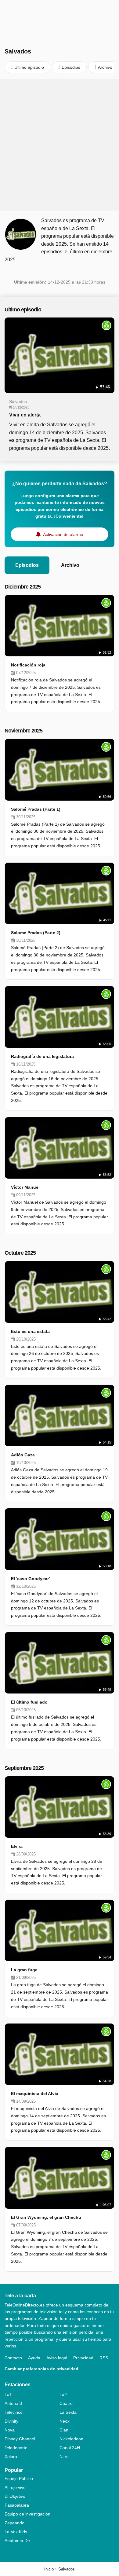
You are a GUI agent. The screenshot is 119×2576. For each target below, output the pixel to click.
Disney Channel (20, 2439)
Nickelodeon (71, 2439)
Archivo (70, 565)
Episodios (27, 565)
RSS (104, 2358)
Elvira (17, 1846)
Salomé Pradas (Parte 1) (36, 809)
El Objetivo (15, 2496)
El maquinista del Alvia (35, 2093)
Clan (64, 2430)
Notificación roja (28, 665)
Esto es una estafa (30, 1331)
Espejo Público (19, 2479)
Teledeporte (16, 2448)
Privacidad (83, 2358)
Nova (10, 2430)
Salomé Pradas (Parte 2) (36, 933)
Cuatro (66, 2403)
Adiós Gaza (23, 1455)
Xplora (11, 2457)
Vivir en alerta (25, 415)
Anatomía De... (19, 2541)
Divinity (11, 2421)
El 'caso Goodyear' (30, 1579)
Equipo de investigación (27, 2514)
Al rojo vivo (15, 2487)
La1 (8, 2394)
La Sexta (68, 2412)
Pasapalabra (17, 2505)
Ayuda (34, 2358)
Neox (65, 2421)
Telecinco (14, 2412)
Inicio (49, 2569)
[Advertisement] (60, 145)
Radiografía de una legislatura (42, 1056)
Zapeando (14, 2523)
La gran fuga (24, 1970)
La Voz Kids (16, 2532)
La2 (63, 2394)
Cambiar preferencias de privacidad (41, 2369)
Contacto (13, 2358)
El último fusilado (29, 1702)
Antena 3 (13, 2403)
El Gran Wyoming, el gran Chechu (46, 2217)
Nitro (64, 2457)
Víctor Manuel (25, 1187)
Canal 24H (70, 2448)
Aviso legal (57, 2358)
